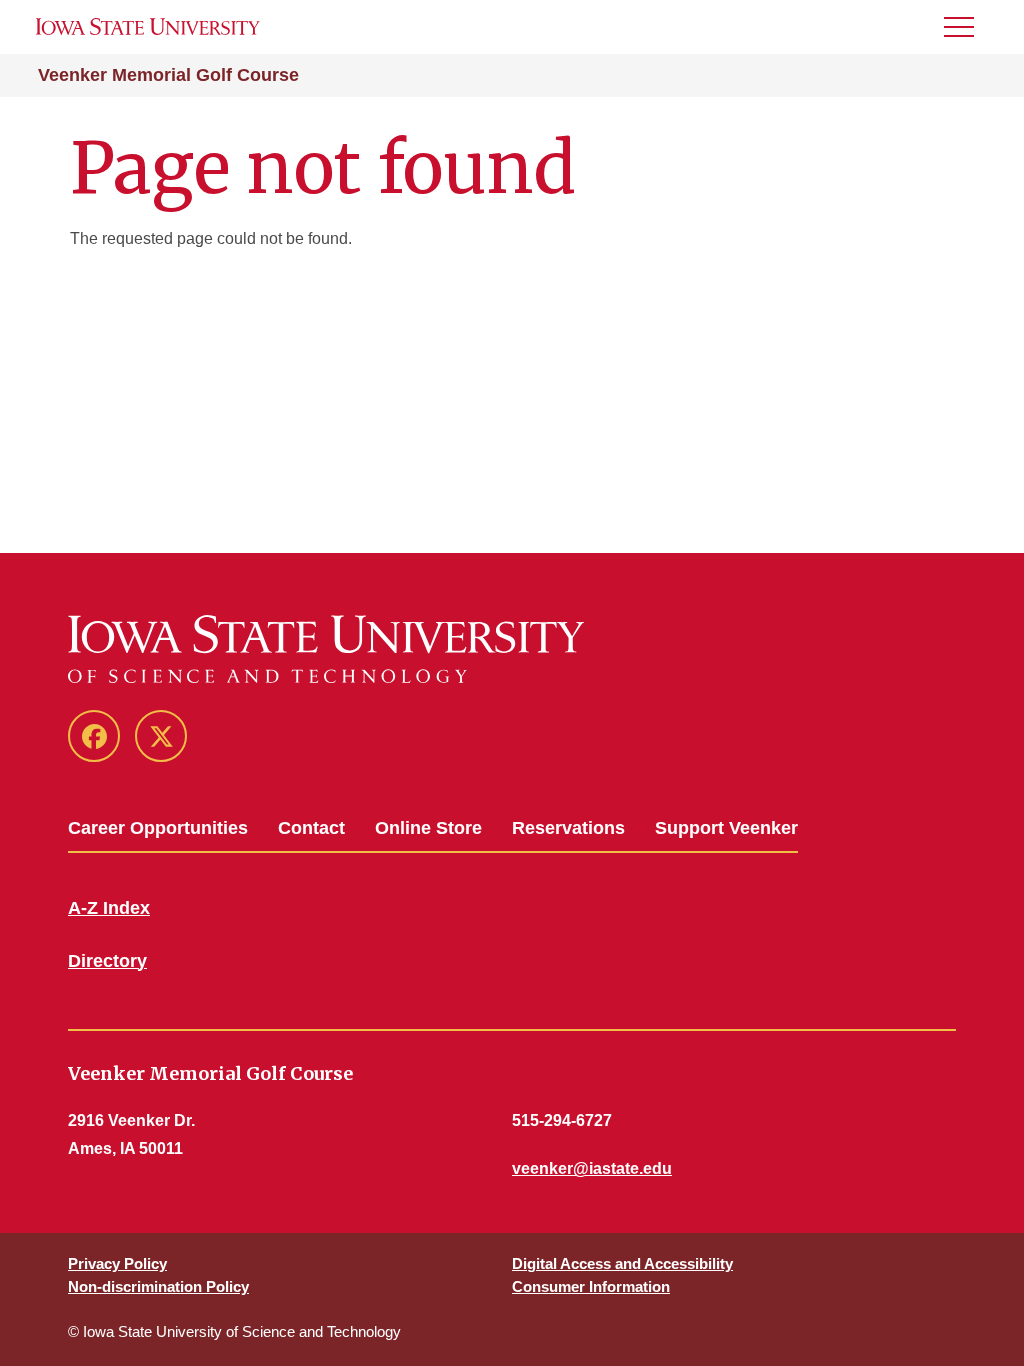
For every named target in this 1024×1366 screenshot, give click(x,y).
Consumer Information (591, 1286)
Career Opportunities (158, 828)
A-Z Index (109, 908)
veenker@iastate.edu (592, 1168)
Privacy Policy (117, 1263)
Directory (107, 961)
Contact (311, 828)
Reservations (568, 828)
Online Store (428, 828)
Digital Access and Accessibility (622, 1263)
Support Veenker (726, 828)
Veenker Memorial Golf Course (168, 75)
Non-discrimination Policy (158, 1286)
